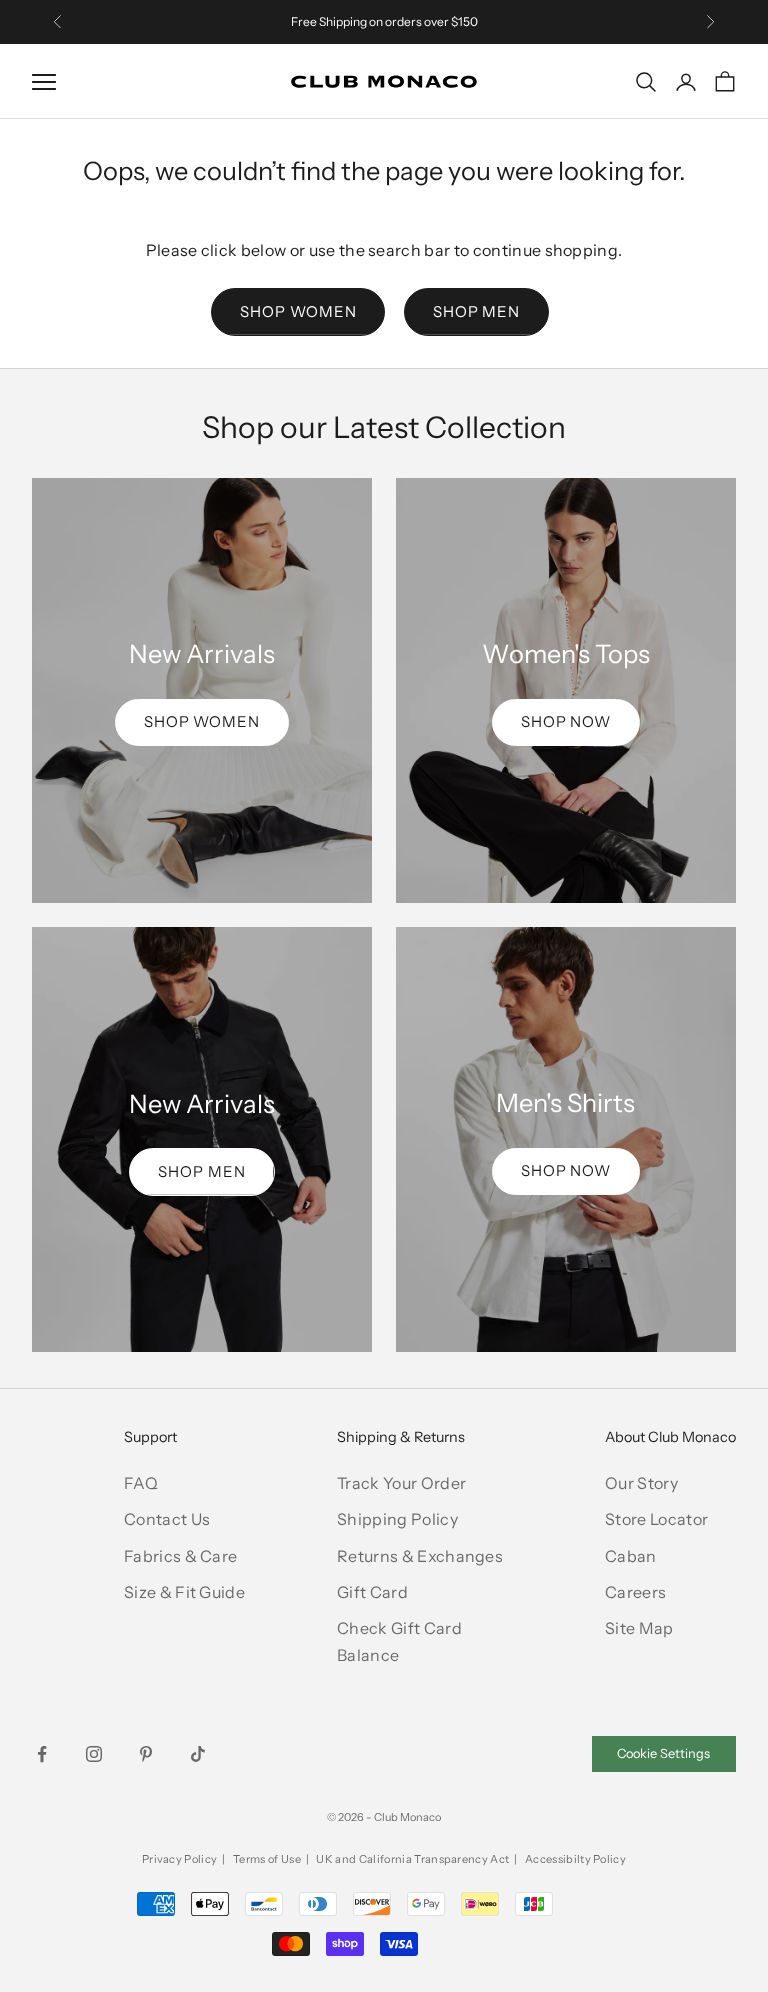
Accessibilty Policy (575, 1859)
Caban (631, 1556)
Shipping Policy (397, 1519)
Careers (635, 1592)
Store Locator (656, 1519)
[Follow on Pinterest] (146, 1754)
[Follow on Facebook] (42, 1754)
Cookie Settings (663, 1753)
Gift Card (372, 1592)
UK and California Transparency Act (412, 1859)
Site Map (639, 1628)
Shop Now (566, 721)
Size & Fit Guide (184, 1592)
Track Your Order (401, 1483)
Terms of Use (267, 1859)
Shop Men (476, 311)
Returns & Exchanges (420, 1556)
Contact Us (167, 1519)
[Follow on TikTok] (198, 1754)
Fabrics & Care (180, 1556)
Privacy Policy (179, 1859)
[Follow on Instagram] (94, 1754)
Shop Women (298, 311)
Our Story (641, 1483)
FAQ (141, 1483)
